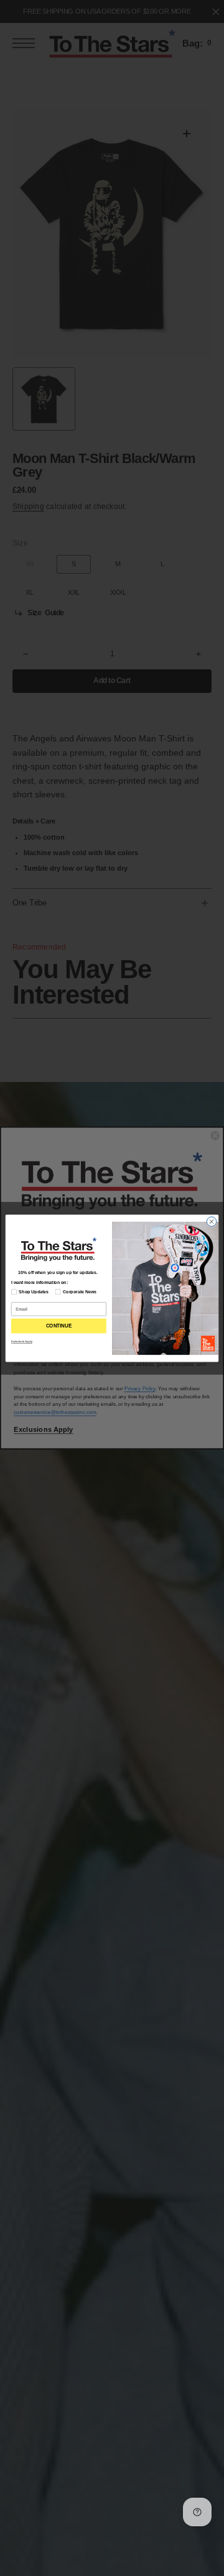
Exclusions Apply (22, 1341)
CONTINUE (59, 1326)
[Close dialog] (211, 1221)
